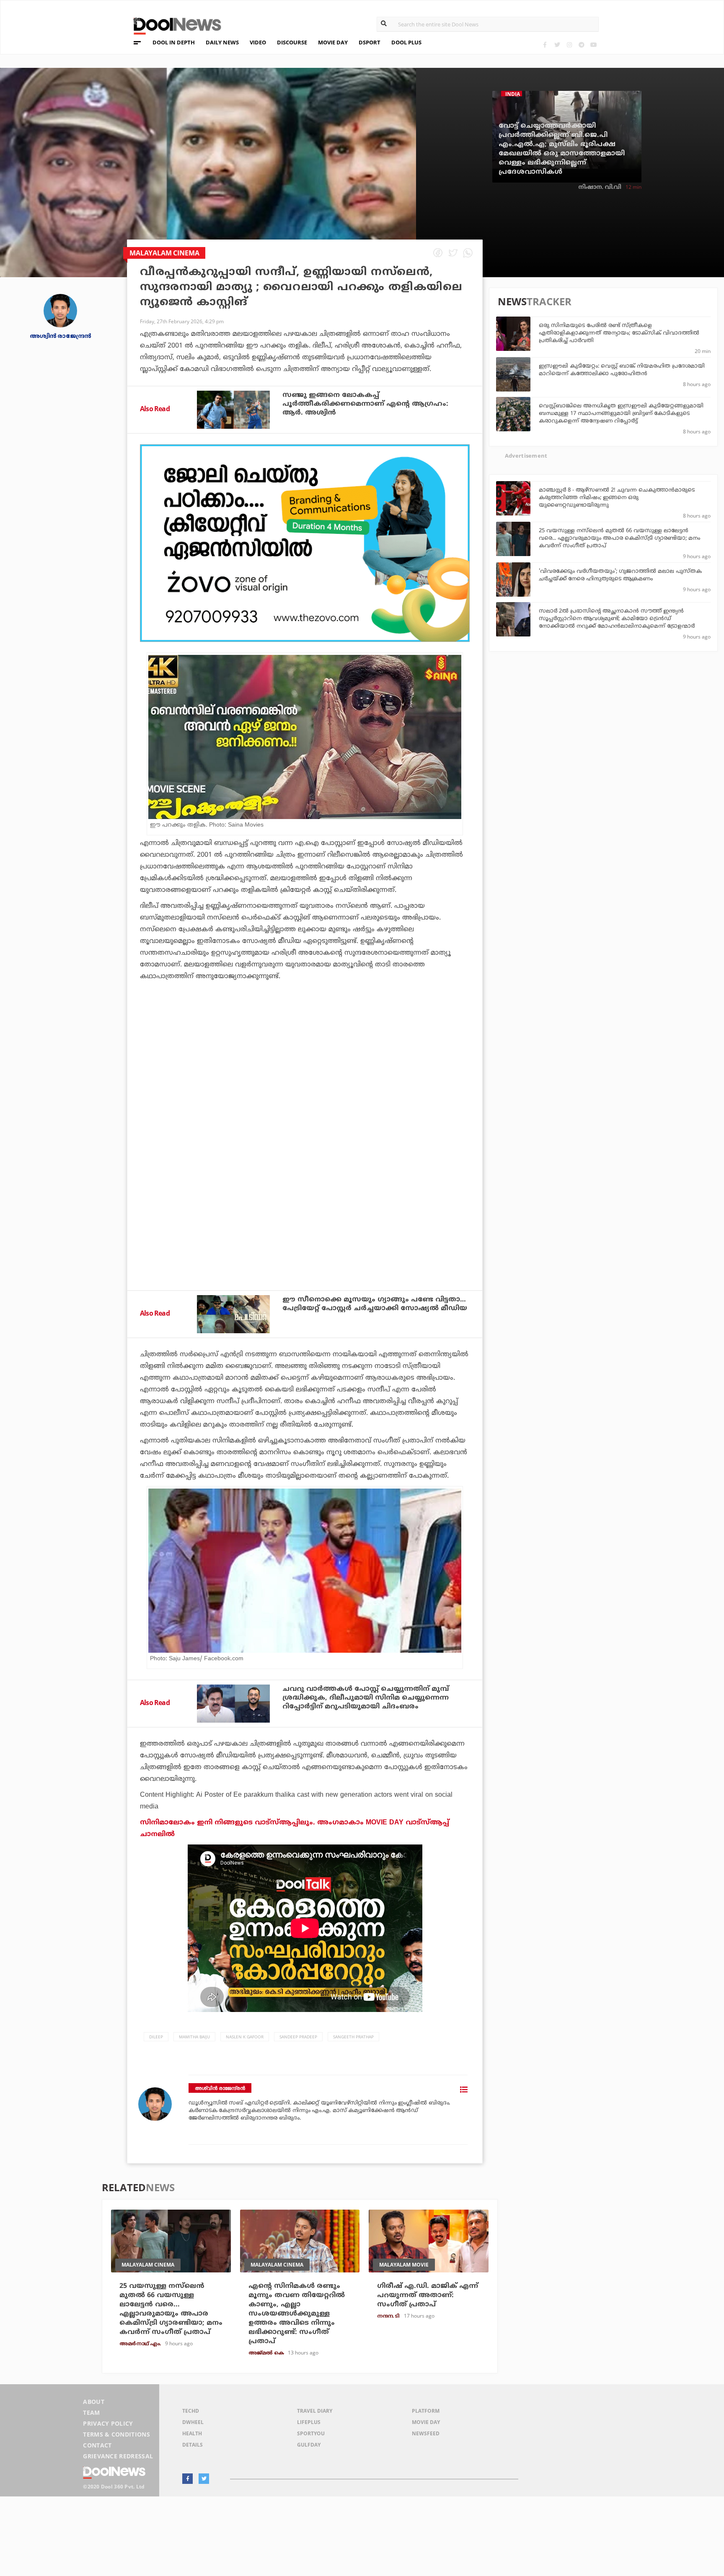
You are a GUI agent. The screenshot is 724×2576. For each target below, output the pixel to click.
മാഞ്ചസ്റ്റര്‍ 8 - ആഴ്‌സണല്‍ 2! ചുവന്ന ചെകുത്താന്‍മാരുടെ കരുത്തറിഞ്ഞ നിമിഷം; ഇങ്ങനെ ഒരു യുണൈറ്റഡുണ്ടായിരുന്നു (617, 498)
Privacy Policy (108, 2423)
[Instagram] (569, 45)
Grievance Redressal (118, 2456)
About (94, 2402)
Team (91, 2412)
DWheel (193, 2422)
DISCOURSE (292, 42)
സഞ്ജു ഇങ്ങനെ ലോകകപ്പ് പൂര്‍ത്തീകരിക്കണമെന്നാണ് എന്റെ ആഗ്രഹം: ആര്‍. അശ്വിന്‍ (365, 404)
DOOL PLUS (406, 42)
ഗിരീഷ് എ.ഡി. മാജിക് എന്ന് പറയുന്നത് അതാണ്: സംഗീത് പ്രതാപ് (428, 2295)
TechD (191, 2411)
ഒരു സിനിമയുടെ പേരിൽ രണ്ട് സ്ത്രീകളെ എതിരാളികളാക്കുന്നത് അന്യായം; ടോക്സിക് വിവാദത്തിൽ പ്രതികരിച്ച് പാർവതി (619, 333)
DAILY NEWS (222, 42)
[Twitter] (557, 45)
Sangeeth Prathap (353, 2037)
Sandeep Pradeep (298, 2037)
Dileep (156, 2037)
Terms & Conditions (116, 2434)
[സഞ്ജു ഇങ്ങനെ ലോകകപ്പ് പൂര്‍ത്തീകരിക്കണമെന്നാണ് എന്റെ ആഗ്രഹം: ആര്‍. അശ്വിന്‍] (233, 410)
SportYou (311, 2433)
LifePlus (309, 2422)
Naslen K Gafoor (245, 2037)
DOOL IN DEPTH (174, 42)
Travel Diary (315, 2411)
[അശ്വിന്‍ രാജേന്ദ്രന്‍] (60, 310)
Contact (97, 2445)
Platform (426, 2411)
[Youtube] (593, 45)
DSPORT (370, 42)
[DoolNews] (173, 25)
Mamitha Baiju (194, 2037)
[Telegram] (581, 45)
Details (193, 2445)
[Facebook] (545, 45)
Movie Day (426, 2422)
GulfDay (309, 2445)
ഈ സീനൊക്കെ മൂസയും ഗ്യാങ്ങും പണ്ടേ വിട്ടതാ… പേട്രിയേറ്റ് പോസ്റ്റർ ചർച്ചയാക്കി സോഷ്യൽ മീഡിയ (375, 1304)
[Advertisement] (305, 543)
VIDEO (258, 42)
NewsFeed (426, 2433)
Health (192, 2433)
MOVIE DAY (333, 42)
